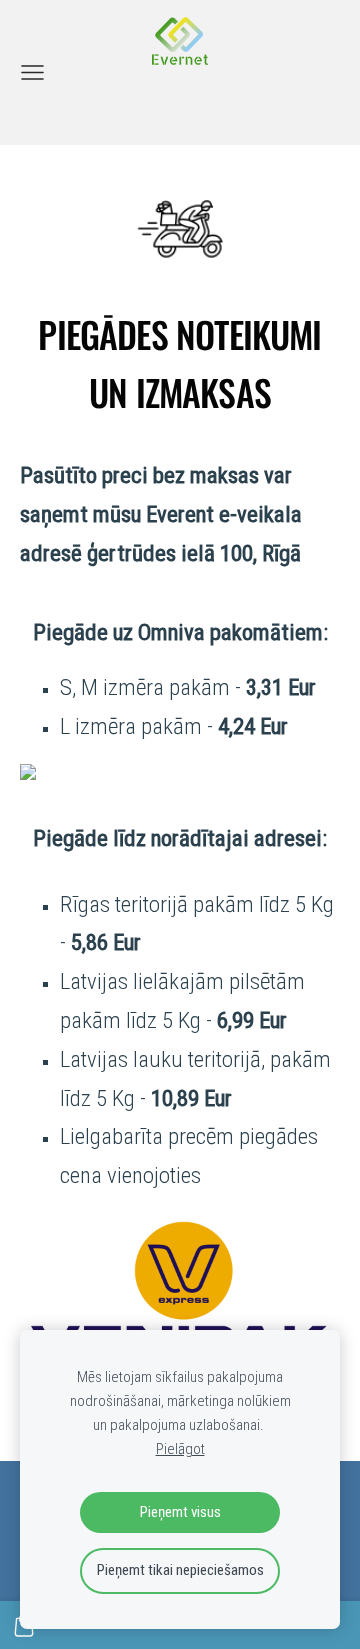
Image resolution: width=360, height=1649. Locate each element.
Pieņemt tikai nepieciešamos (180, 1570)
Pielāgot (180, 1449)
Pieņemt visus (180, 1512)
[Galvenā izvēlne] (32, 72)
